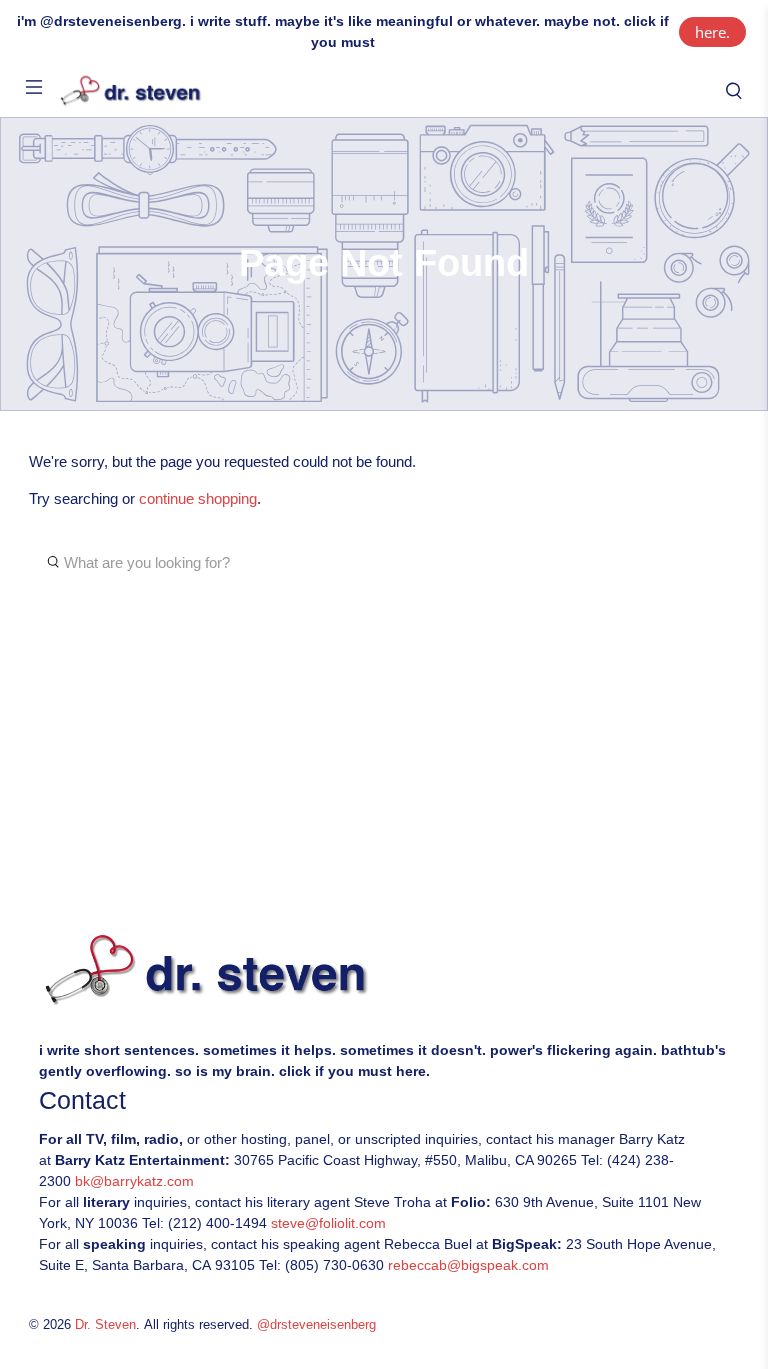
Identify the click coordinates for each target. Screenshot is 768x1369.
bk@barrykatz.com (134, 1181)
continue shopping (198, 498)
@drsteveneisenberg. (113, 21)
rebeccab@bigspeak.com (468, 1265)
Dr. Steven (105, 1325)
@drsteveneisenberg (316, 1325)
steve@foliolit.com (328, 1223)
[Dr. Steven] (384, 91)
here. (712, 32)
